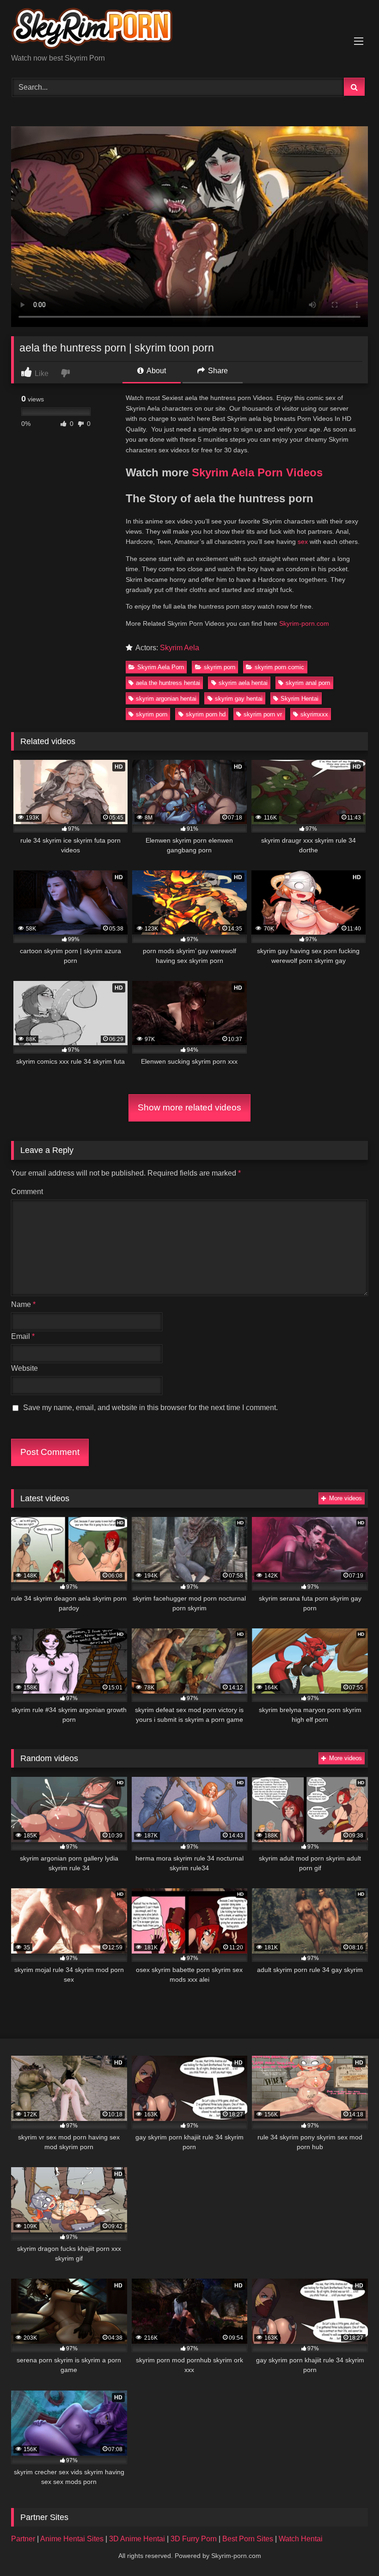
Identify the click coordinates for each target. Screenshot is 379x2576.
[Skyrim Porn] (189, 30)
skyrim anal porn (308, 683)
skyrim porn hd (206, 714)
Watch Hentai (301, 2539)
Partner (24, 2539)
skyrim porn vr (263, 714)
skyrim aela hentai (243, 683)
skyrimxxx (314, 714)
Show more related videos (189, 1107)
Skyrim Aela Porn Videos (257, 472)
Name (23, 1304)
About (156, 371)
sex (303, 542)
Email (23, 1336)
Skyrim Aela (180, 648)
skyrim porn (220, 667)
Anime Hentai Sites (73, 2539)
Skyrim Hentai (300, 699)
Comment (27, 1192)
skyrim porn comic (279, 667)
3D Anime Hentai (137, 2539)
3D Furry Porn (194, 2539)
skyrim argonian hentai (166, 699)
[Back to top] (350, 2548)
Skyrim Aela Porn (161, 667)
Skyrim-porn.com (304, 623)
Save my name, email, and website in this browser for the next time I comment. (150, 1408)
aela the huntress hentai (168, 683)
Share (217, 371)
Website (24, 1368)
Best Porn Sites (249, 2539)
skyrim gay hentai (239, 699)
